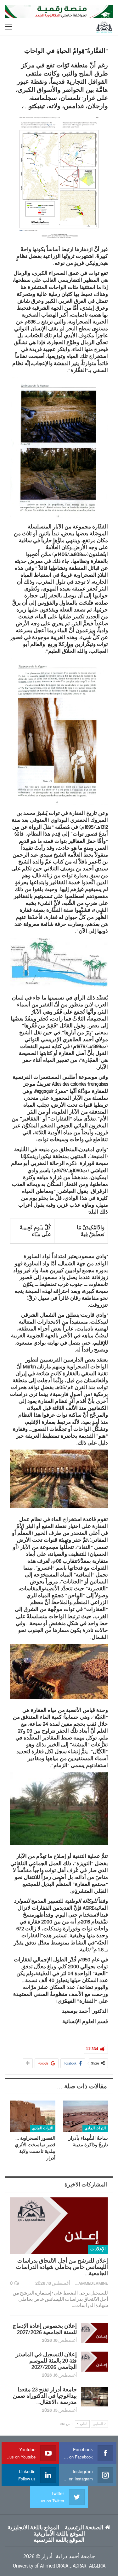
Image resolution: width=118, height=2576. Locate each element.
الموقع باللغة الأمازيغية (59, 2534)
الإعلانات (98, 2249)
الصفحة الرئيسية (84, 2528)
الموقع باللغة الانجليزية (33, 2528)
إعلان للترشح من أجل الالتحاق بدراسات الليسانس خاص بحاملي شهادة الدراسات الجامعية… (62, 2267)
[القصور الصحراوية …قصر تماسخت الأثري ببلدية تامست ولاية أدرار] (33, 2116)
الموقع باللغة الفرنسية (59, 2540)
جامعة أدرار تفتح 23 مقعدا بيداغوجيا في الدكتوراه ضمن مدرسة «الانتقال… (45, 2396)
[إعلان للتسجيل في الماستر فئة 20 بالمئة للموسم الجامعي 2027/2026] (94, 2362)
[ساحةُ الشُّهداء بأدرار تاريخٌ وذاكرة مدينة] (86, 2116)
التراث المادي (95, 2128)
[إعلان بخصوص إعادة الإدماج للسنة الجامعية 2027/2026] (94, 2333)
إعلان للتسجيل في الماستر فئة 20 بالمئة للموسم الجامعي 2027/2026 (46, 2361)
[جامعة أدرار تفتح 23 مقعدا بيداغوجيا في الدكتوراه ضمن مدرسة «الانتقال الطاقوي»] (94, 2397)
